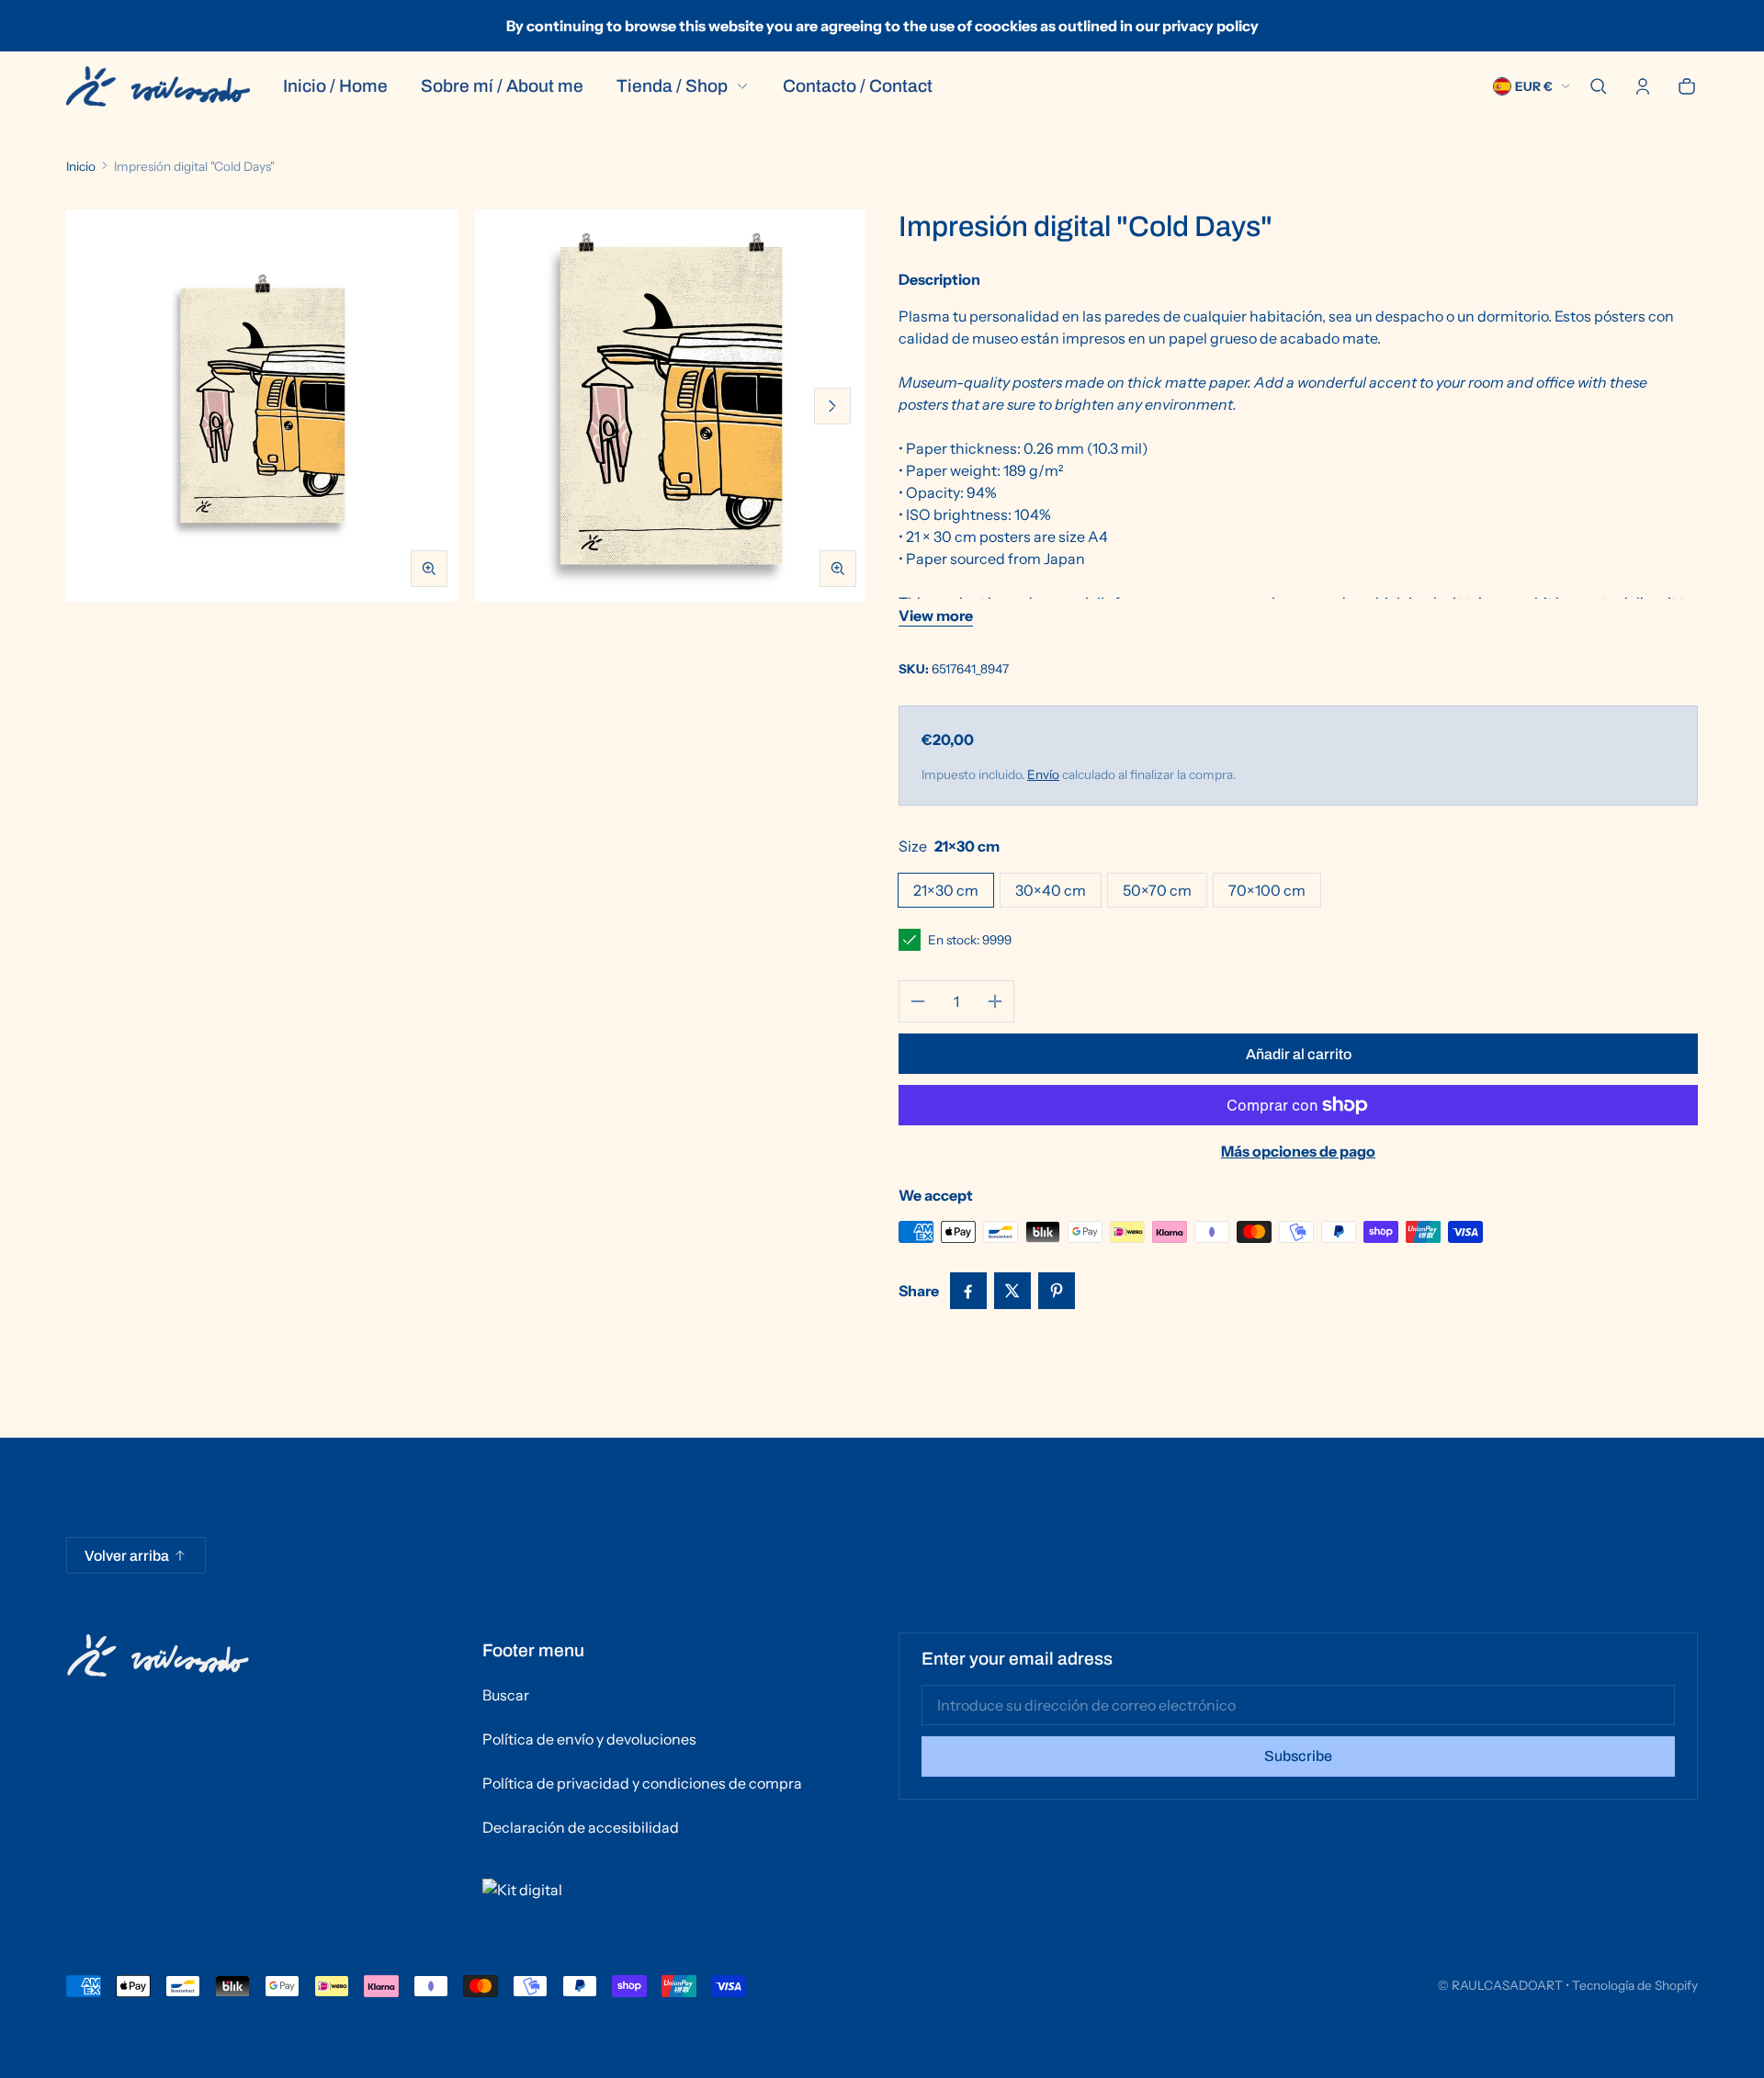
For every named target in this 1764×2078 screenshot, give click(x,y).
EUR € (1534, 86)
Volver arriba (127, 1556)
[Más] (995, 1001)
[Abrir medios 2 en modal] (671, 406)
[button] (1599, 86)
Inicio (81, 166)
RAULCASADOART (1507, 1985)
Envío (1043, 774)
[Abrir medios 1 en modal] (262, 406)
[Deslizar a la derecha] (832, 406)
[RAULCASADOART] (158, 86)
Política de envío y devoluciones (589, 1739)
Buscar (506, 1695)
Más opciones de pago (1298, 1151)
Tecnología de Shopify (1635, 1985)
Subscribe (1298, 1756)
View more (936, 615)
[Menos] (918, 1001)
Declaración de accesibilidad (581, 1827)
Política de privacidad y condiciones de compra (642, 1783)
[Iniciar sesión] (1643, 86)
